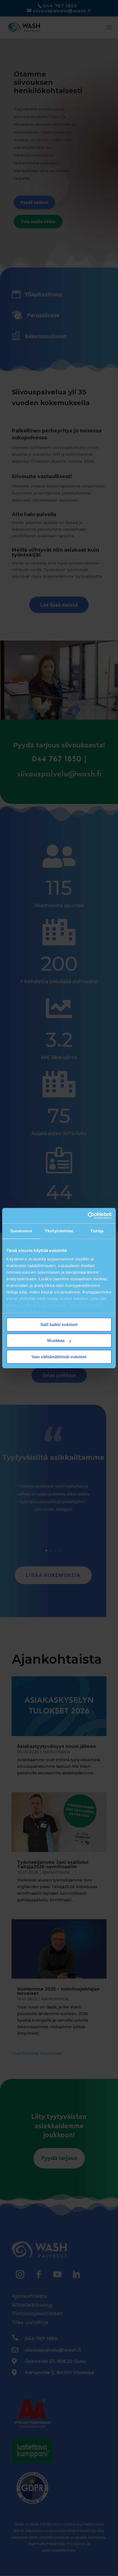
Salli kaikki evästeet (59, 1324)
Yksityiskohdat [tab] (59, 1231)
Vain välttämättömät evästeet (59, 1357)
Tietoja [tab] (97, 1231)
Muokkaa (56, 1340)
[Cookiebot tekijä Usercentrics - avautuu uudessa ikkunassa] (88, 1216)
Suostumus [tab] (21, 1231)
